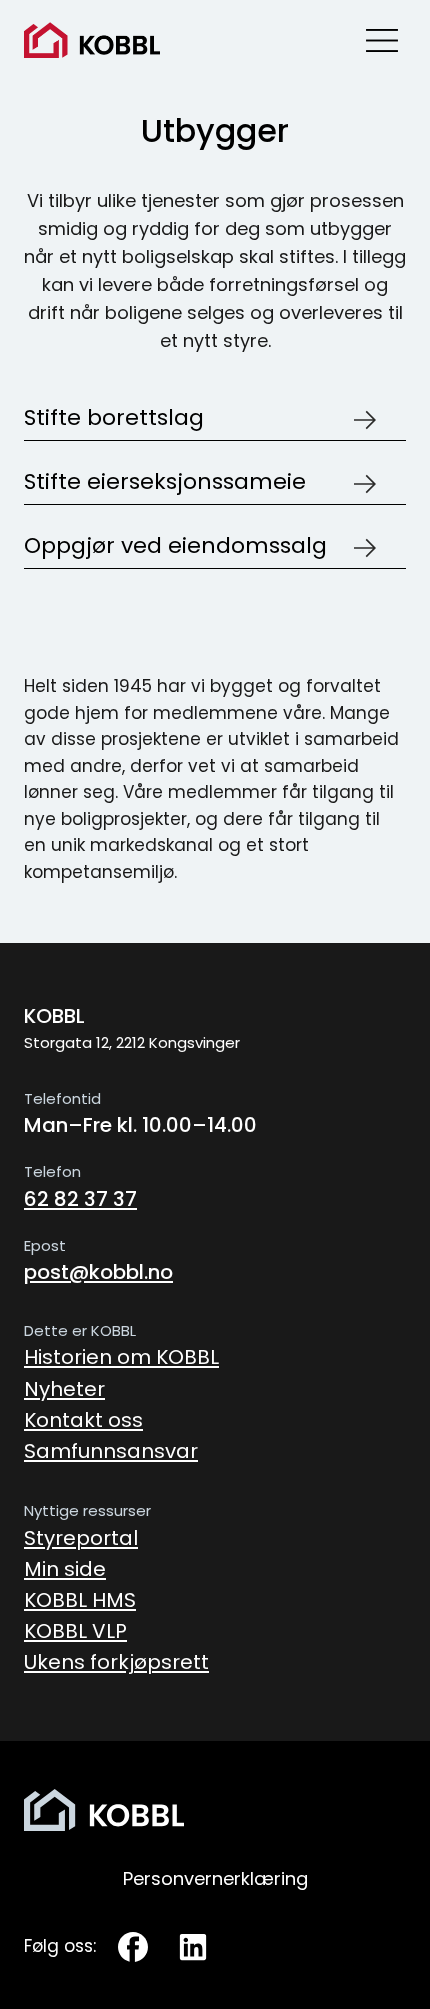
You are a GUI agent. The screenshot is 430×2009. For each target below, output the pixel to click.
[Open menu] (381, 40)
